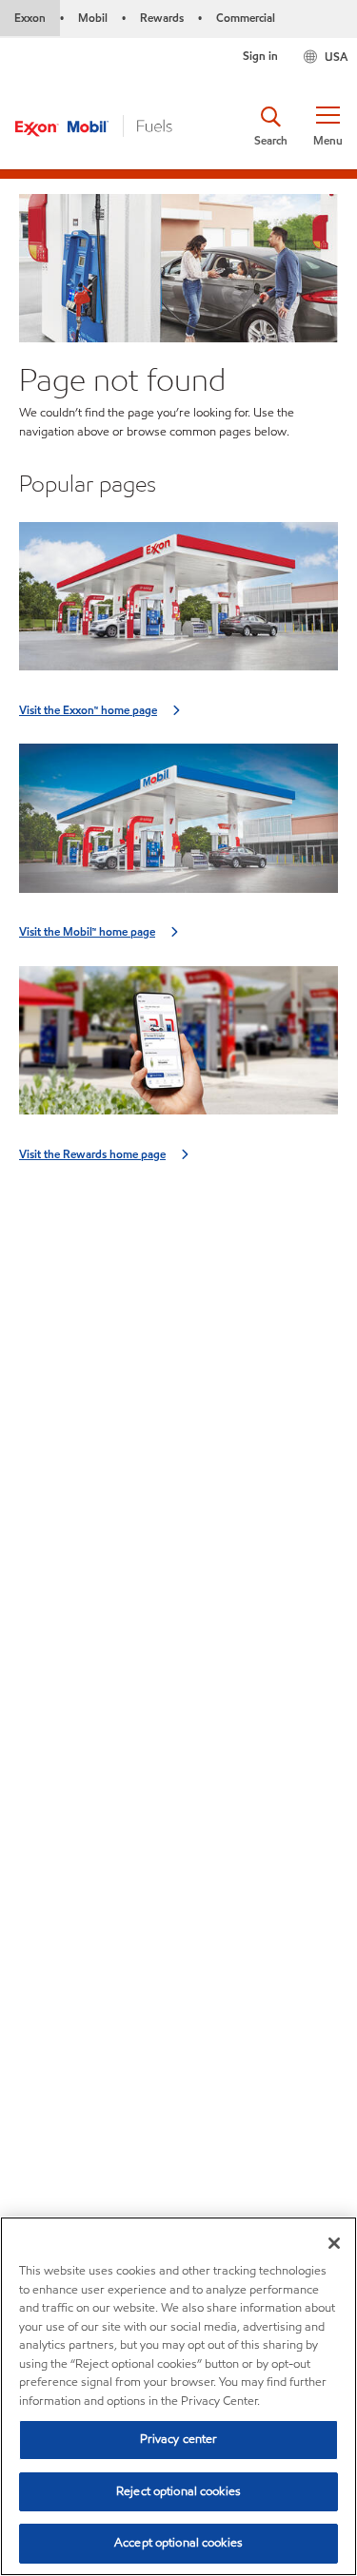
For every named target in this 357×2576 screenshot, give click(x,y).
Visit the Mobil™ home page (87, 931)
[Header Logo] (94, 125)
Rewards (162, 18)
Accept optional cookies (178, 2543)
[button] (327, 126)
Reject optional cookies (178, 2491)
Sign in (260, 56)
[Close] (334, 2243)
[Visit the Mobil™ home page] (178, 824)
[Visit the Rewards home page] (178, 1046)
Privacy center (179, 2439)
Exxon (30, 18)
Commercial (246, 18)
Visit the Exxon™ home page (88, 710)
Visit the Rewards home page (92, 1154)
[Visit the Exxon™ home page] (178, 602)
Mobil (93, 18)
